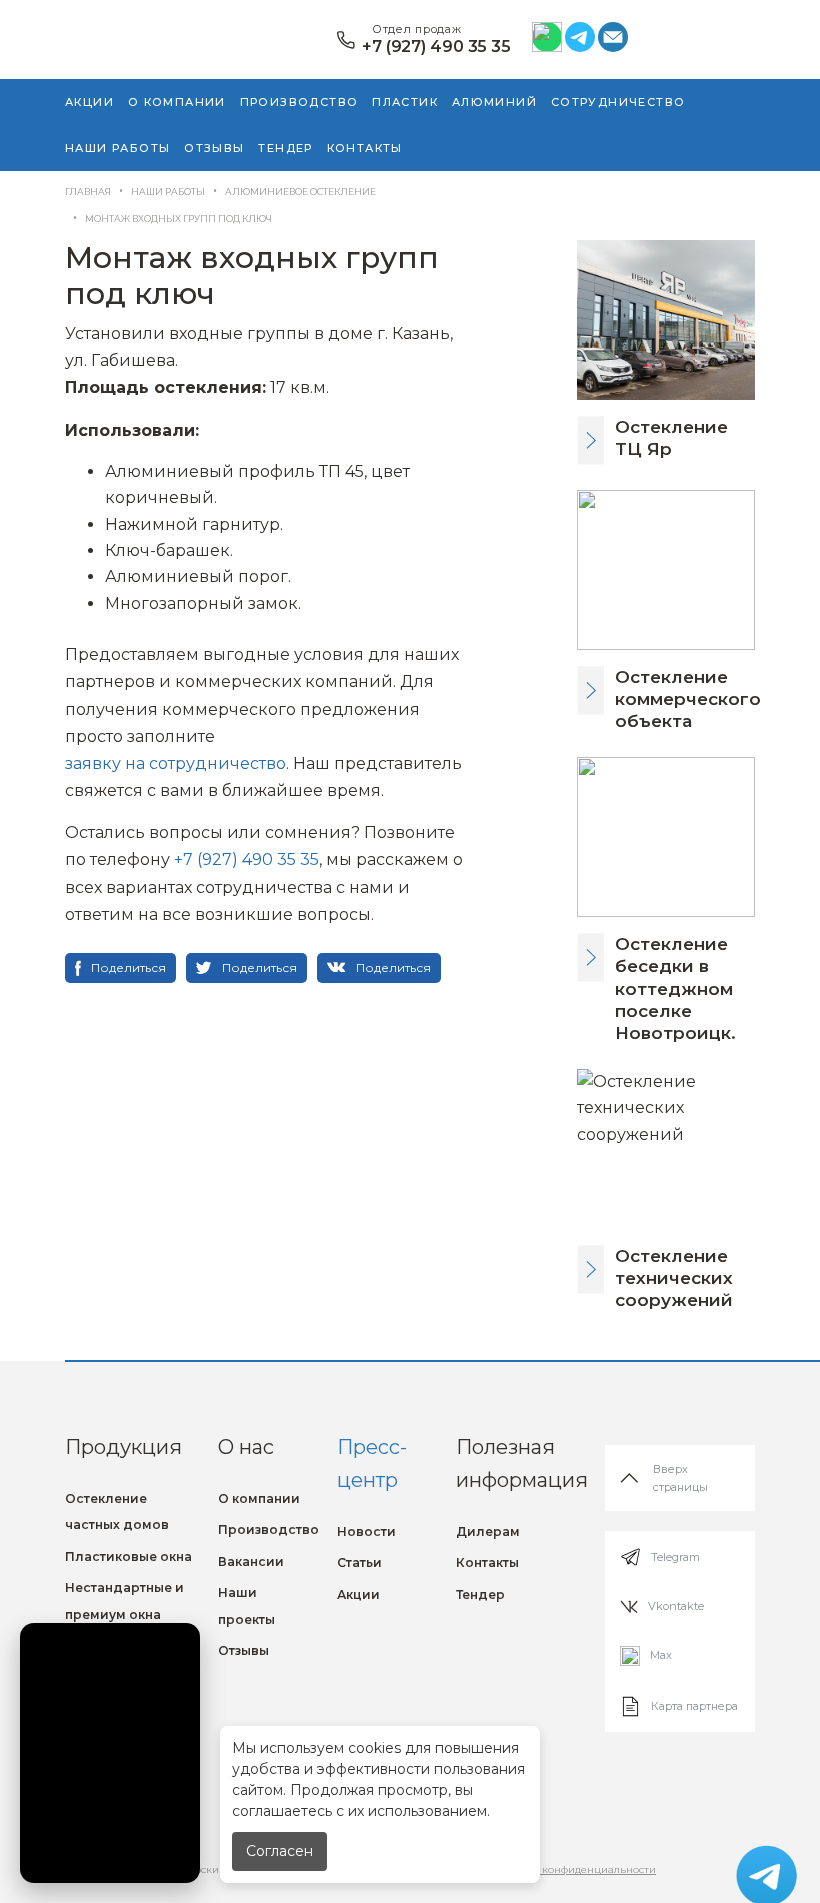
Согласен (279, 1851)
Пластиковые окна (128, 1556)
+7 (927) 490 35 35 (436, 47)
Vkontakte (676, 1606)
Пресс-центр (372, 1463)
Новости (366, 1531)
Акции (89, 102)
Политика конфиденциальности (572, 1869)
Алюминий (494, 102)
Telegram (675, 1557)
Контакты (365, 148)
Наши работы (117, 148)
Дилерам (488, 1531)
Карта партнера (694, 1706)
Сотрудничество (618, 102)
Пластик (405, 102)
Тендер (285, 148)
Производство (299, 102)
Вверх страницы (680, 1478)
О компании (177, 102)
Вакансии (251, 1561)
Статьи (359, 1562)
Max (661, 1655)
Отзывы (214, 148)
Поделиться (128, 967)
